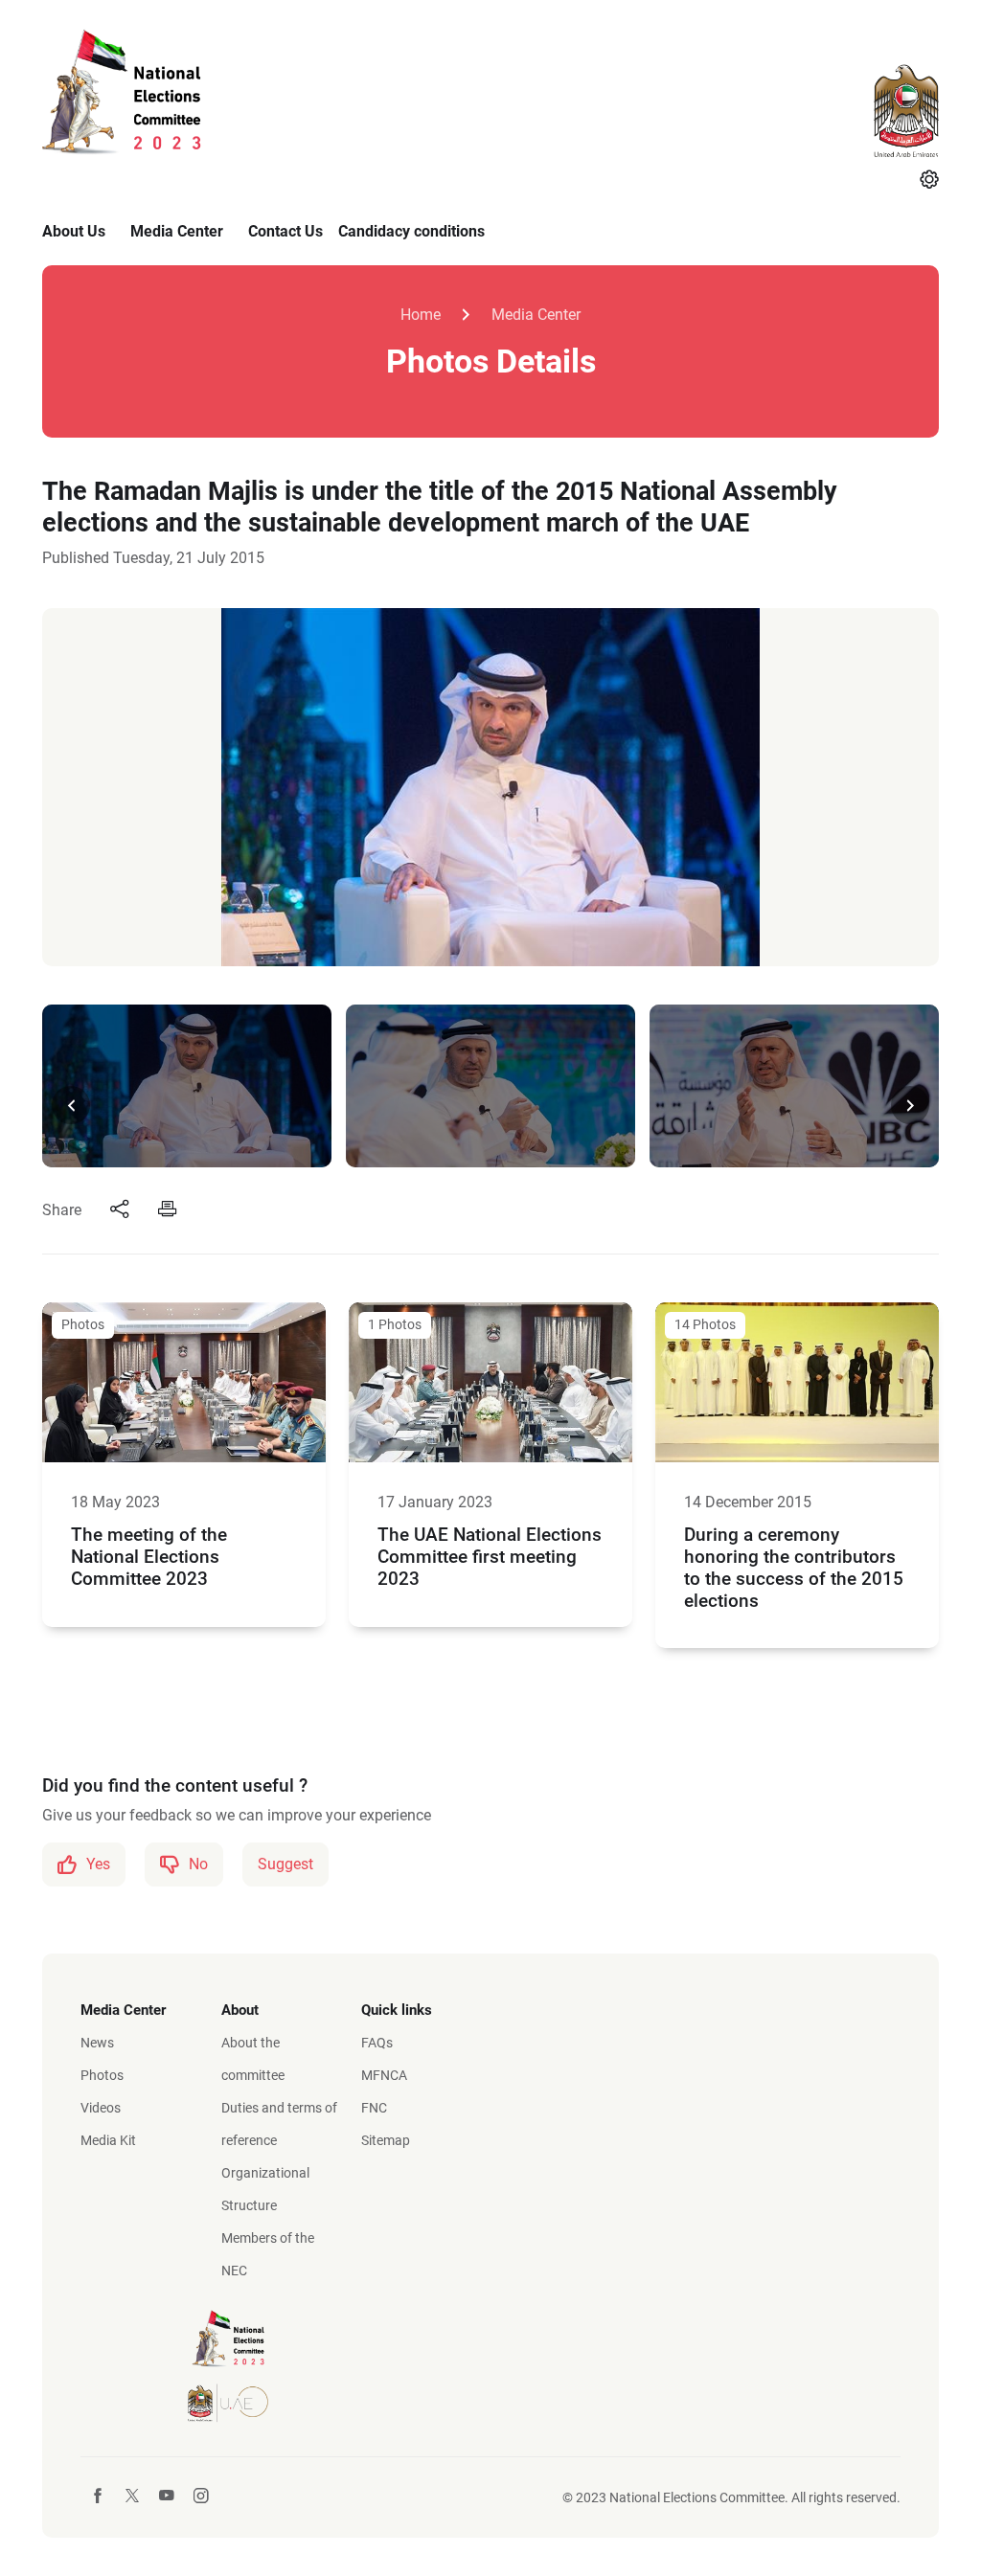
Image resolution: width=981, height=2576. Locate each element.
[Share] (120, 1210)
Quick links (397, 2010)
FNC (374, 2108)
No (198, 1864)
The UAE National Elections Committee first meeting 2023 (490, 1557)
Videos (101, 2108)
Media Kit (108, 2140)
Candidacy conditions (411, 231)
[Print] (168, 1210)
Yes (98, 1864)
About (240, 2010)
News (97, 2043)
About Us (74, 231)
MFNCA (384, 2075)
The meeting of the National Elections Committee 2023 (149, 1557)
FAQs (377, 2043)
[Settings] (929, 181)
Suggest (285, 1864)
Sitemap (386, 2140)
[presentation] (71, 1105)
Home (421, 315)
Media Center (177, 231)
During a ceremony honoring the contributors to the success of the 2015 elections (794, 1568)
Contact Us (285, 231)
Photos (102, 2075)
